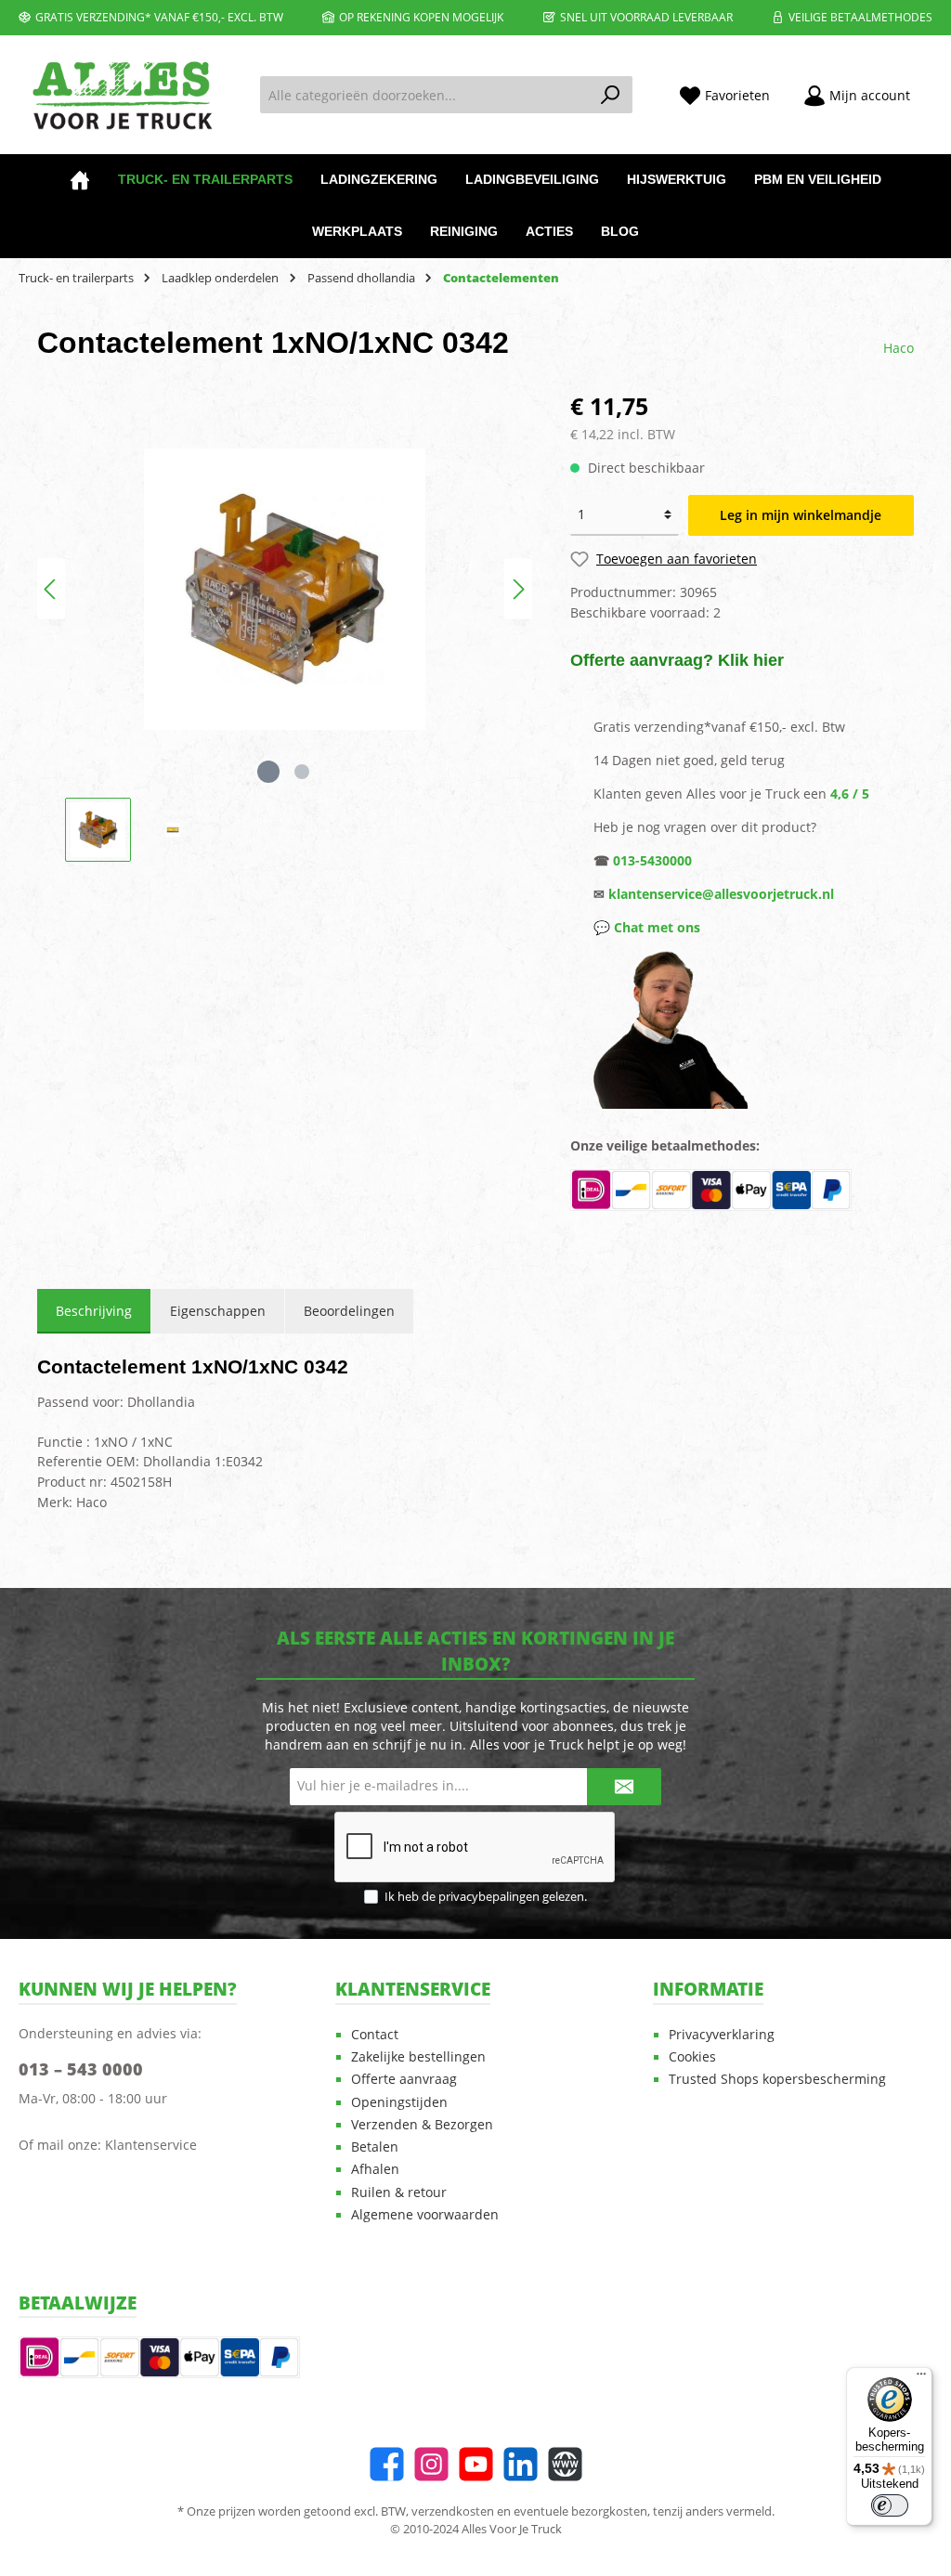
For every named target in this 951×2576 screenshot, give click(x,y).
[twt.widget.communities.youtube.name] (476, 2464)
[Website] (565, 2464)
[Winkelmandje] (938, 87)
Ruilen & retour (399, 2192)
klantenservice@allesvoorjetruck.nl (721, 894)
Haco (899, 348)
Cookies (692, 2057)
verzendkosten (453, 2511)
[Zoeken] (611, 95)
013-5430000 (652, 860)
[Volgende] (518, 589)
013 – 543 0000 (81, 2069)
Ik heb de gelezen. (486, 1897)
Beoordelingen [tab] (349, 1311)
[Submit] (624, 1787)
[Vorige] (51, 589)
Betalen (375, 2147)
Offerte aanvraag (404, 2079)
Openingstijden (399, 2102)
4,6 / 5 (850, 794)
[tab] (94, 1311)
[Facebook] (387, 2464)
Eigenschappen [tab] (218, 1311)
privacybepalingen (489, 1897)
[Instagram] (431, 2464)
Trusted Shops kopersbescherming (777, 2079)
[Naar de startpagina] (121, 95)
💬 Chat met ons (647, 927)
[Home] (80, 180)
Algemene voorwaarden (425, 2215)
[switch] (890, 2505)
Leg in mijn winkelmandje (801, 515)
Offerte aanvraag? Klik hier (677, 660)
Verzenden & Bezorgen (422, 2125)
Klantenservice (151, 2145)
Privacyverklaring (722, 2035)
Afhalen (375, 2169)
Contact (375, 2035)
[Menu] (921, 2378)
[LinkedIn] (521, 2464)
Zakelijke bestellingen (418, 2057)
